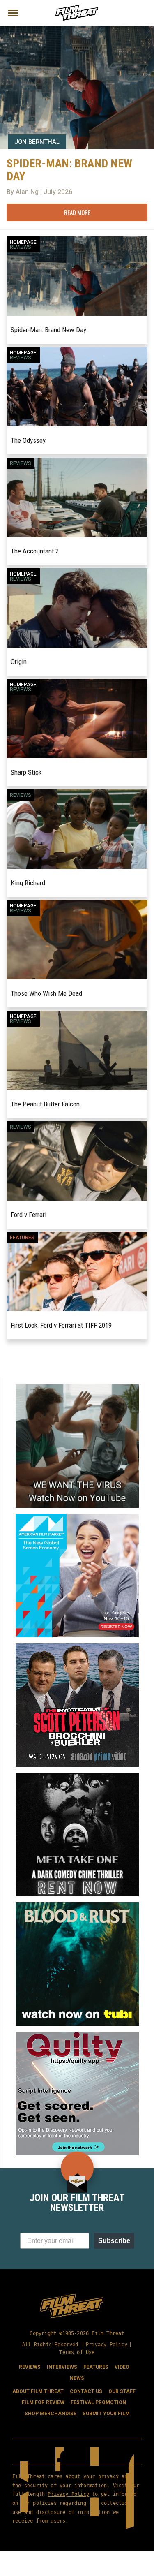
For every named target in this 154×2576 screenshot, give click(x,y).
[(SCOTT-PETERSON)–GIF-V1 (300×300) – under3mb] (77, 1647)
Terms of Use (77, 2352)
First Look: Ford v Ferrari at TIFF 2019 (61, 1325)
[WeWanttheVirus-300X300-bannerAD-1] (77, 1388)
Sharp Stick (26, 772)
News (77, 2378)
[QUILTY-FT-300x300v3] (77, 2035)
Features (22, 1238)
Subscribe (114, 2241)
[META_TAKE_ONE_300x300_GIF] (77, 1776)
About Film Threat (38, 2391)
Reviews (21, 247)
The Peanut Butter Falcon (45, 1104)
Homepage (23, 242)
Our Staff (122, 2391)
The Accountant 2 (35, 551)
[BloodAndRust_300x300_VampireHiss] (77, 1906)
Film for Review (43, 2402)
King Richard (28, 883)
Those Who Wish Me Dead (46, 993)
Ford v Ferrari (29, 1215)
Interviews (62, 2367)
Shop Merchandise (51, 2414)
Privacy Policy (107, 2344)
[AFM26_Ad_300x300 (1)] (77, 1517)
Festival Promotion (98, 2402)
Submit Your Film (106, 2414)
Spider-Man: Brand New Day (48, 330)
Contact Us (86, 2391)
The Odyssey (28, 440)
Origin (19, 662)
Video (122, 2367)
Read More (77, 212)
